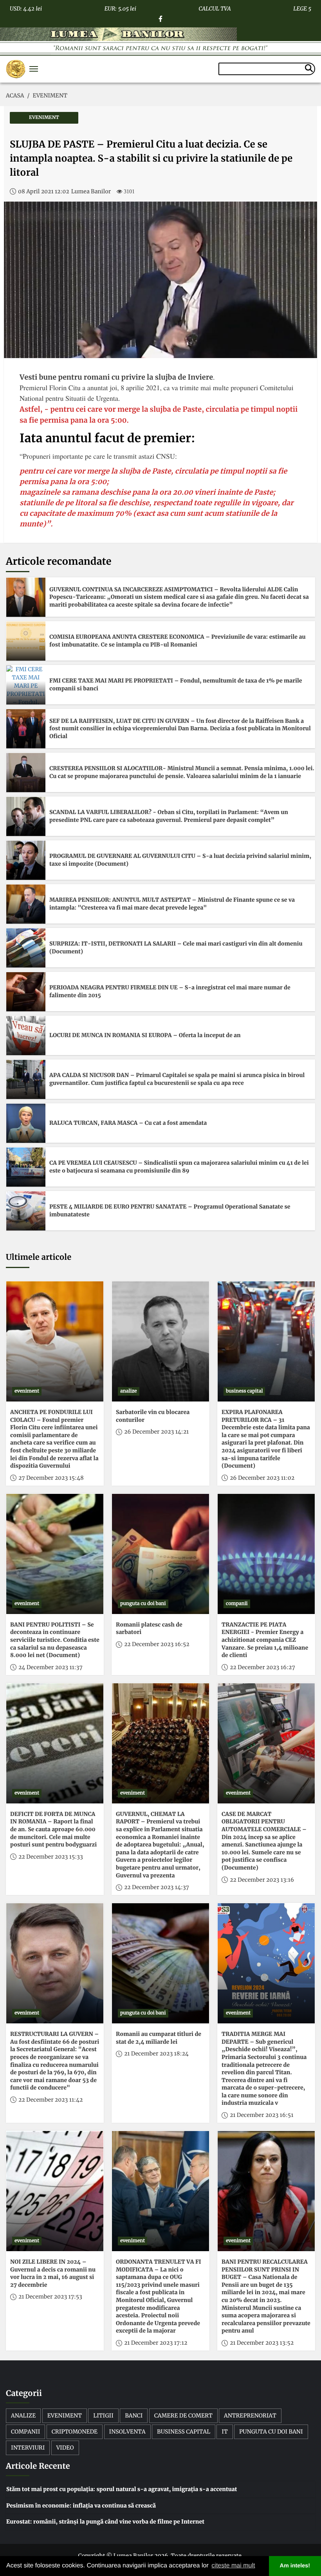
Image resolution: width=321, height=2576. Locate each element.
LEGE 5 (302, 7)
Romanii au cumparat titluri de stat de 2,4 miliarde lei (159, 2038)
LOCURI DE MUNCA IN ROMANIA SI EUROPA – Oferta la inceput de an (145, 1035)
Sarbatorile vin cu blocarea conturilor (153, 1416)
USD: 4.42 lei (26, 7)
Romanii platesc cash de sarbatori (149, 1628)
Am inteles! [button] (295, 2566)
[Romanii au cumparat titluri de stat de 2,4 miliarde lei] (160, 1963)
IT (225, 2432)
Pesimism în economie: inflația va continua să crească (81, 2506)
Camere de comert (183, 2416)
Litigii (103, 2416)
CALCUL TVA (215, 7)
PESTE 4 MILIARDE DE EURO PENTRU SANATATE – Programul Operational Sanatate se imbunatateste (170, 1211)
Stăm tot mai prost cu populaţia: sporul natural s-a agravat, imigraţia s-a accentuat (122, 2489)
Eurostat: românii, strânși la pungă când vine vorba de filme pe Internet (105, 2522)
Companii (25, 2432)
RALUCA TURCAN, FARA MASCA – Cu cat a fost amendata (128, 1123)
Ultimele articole (39, 1257)
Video (65, 2448)
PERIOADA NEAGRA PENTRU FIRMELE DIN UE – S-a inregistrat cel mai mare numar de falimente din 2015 (170, 991)
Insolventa (127, 2432)
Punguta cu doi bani (271, 2432)
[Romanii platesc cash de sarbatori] (160, 1554)
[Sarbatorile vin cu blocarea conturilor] (160, 1341)
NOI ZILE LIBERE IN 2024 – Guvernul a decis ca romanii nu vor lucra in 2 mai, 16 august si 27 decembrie (53, 2273)
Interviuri (28, 2448)
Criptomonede (75, 2432)
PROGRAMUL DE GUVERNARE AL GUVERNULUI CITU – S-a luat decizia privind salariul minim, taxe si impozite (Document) (180, 860)
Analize (23, 2416)
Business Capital (184, 2432)
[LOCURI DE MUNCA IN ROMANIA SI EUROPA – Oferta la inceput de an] (26, 1036)
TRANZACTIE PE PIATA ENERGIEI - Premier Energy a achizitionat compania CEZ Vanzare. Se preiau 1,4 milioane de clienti (265, 1640)
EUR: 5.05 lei (120, 7)
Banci (134, 2416)
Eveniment (65, 2416)
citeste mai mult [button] (233, 2566)
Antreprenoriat (250, 2416)
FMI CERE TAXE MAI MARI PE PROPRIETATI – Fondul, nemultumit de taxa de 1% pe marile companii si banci (176, 685)
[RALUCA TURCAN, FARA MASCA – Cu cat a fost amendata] (26, 1123)
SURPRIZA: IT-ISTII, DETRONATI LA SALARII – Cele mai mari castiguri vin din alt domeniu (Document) (176, 948)
